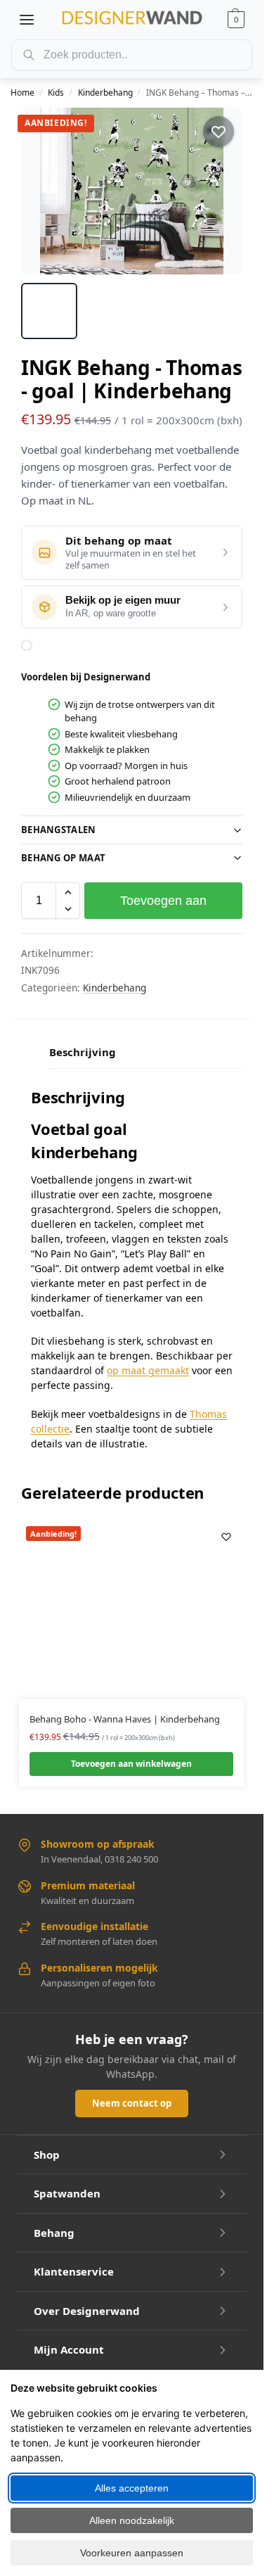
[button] (236, 20)
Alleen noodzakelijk (132, 2520)
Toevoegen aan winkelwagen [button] (131, 1764)
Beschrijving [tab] (83, 1052)
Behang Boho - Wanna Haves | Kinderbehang (125, 1719)
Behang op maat (63, 858)
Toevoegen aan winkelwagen (163, 906)
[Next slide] (219, 191)
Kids (56, 93)
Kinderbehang (105, 93)
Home (22, 93)
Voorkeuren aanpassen (132, 2553)
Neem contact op (132, 2103)
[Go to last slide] (44, 191)
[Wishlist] (226, 1537)
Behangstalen (59, 830)
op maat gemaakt (148, 1370)
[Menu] (27, 20)
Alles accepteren (132, 2488)
